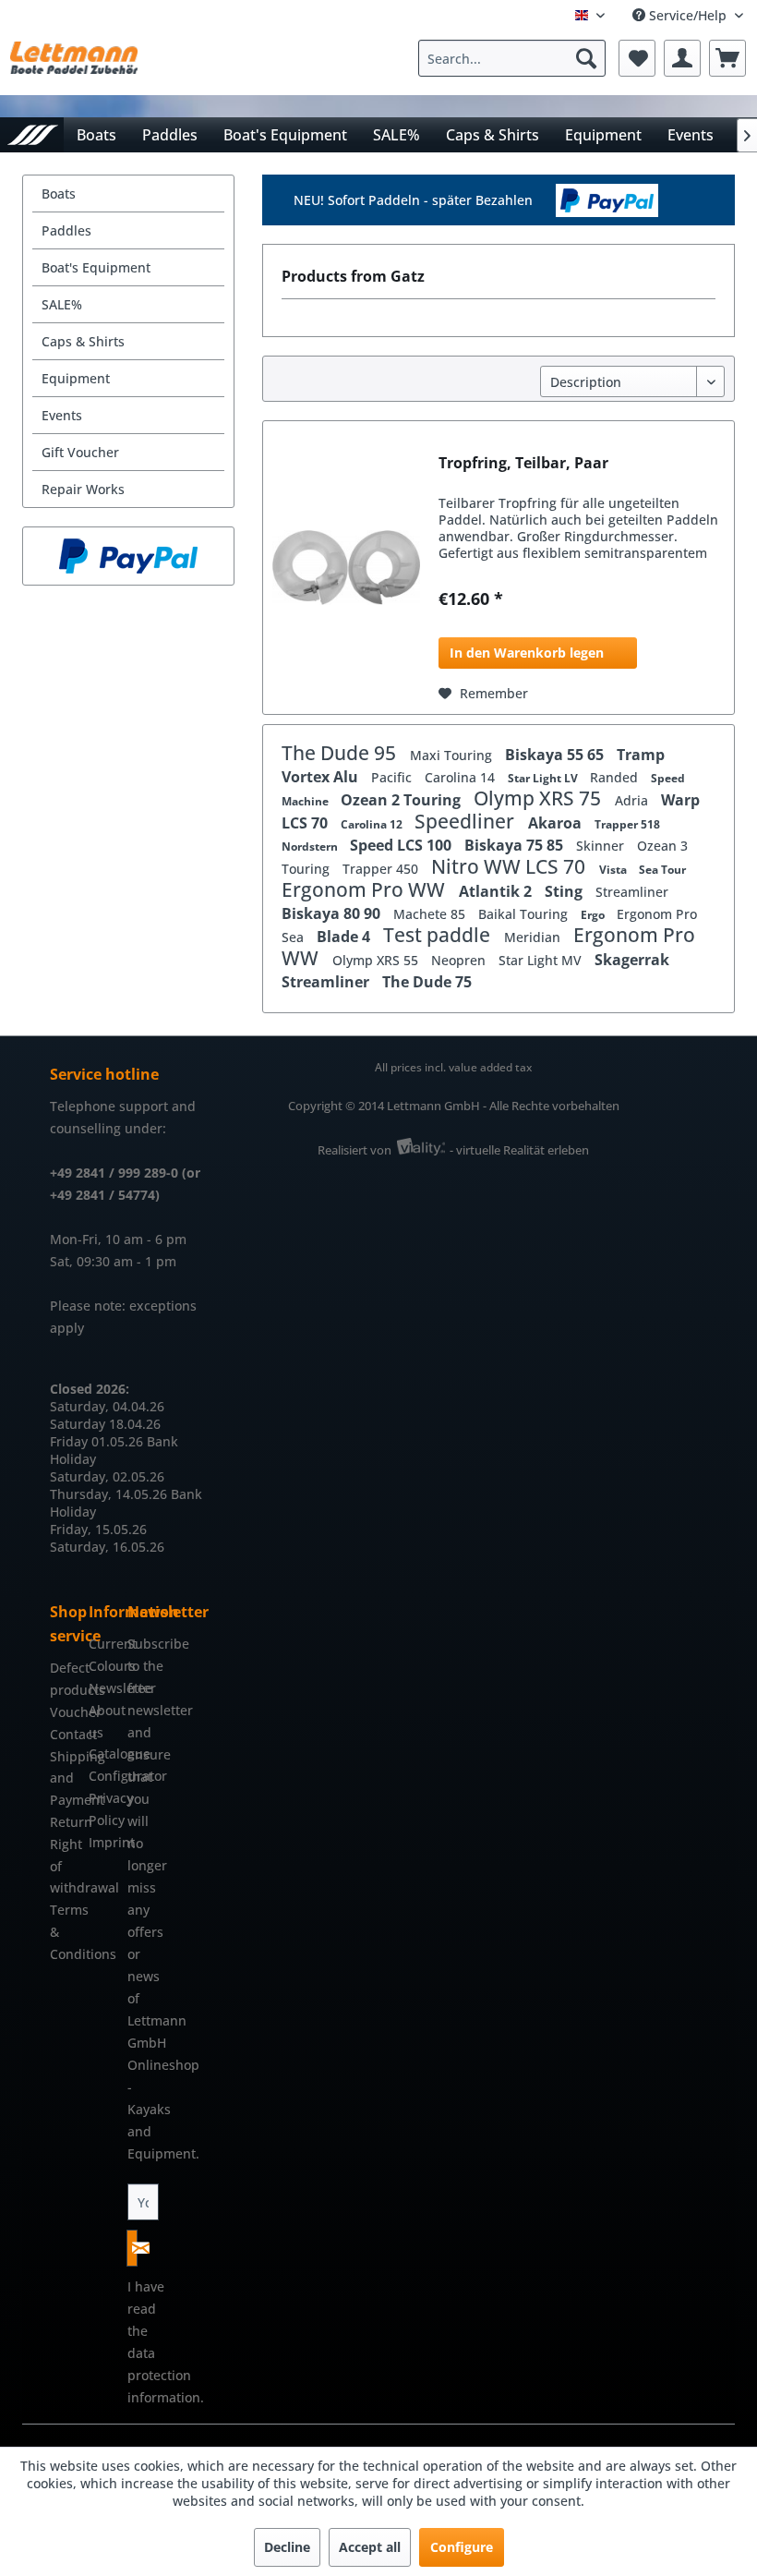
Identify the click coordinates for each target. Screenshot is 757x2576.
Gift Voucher (80, 452)
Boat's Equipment (96, 267)
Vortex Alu (322, 777)
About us (103, 1721)
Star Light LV (544, 778)
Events (62, 415)
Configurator (103, 1776)
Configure (462, 2547)
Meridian (534, 937)
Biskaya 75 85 (516, 845)
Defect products (65, 1679)
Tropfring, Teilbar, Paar (523, 463)
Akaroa (557, 823)
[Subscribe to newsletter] (132, 2248)
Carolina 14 (462, 777)
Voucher (65, 1712)
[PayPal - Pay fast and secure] (128, 556)
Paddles (66, 230)
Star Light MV (542, 960)
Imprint (103, 1842)
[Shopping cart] (727, 58)
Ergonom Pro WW (366, 889)
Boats (59, 194)
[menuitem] (517, 58)
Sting (565, 891)
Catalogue (103, 1754)
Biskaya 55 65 (556, 755)
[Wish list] (637, 58)
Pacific (393, 777)
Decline (287, 2547)
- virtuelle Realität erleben (519, 1150)
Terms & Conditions (65, 1932)
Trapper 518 (627, 824)
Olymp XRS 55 (377, 960)
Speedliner (467, 821)
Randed (616, 777)
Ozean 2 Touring (403, 800)
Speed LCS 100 (403, 845)
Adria (633, 800)
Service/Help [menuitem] (688, 15)
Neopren (460, 960)
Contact (65, 1734)
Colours (103, 1666)
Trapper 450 (382, 869)
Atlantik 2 (497, 891)
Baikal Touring (525, 914)
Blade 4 (345, 937)
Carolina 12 (373, 824)
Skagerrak (632, 960)
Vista (614, 870)
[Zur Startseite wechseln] (32, 134)
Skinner (602, 846)
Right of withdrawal (65, 1866)
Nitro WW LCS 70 (511, 866)
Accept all (370, 2547)
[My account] (682, 58)
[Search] (586, 58)
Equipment (76, 378)
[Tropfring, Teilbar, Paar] (346, 568)
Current (103, 1644)
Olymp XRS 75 (540, 798)
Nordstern (311, 847)
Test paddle (439, 935)
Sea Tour (662, 870)
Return (65, 1822)
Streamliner (632, 892)
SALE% (62, 304)
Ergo (594, 915)
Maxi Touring (453, 755)
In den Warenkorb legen (527, 653)
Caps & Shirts (83, 341)
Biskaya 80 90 (333, 913)
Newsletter (103, 1688)
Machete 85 (431, 914)
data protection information (164, 2375)
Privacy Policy (103, 1809)
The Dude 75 (427, 982)
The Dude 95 (341, 753)
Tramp (641, 755)
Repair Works (83, 489)
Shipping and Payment (65, 1778)
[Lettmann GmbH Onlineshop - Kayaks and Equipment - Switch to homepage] (74, 63)
